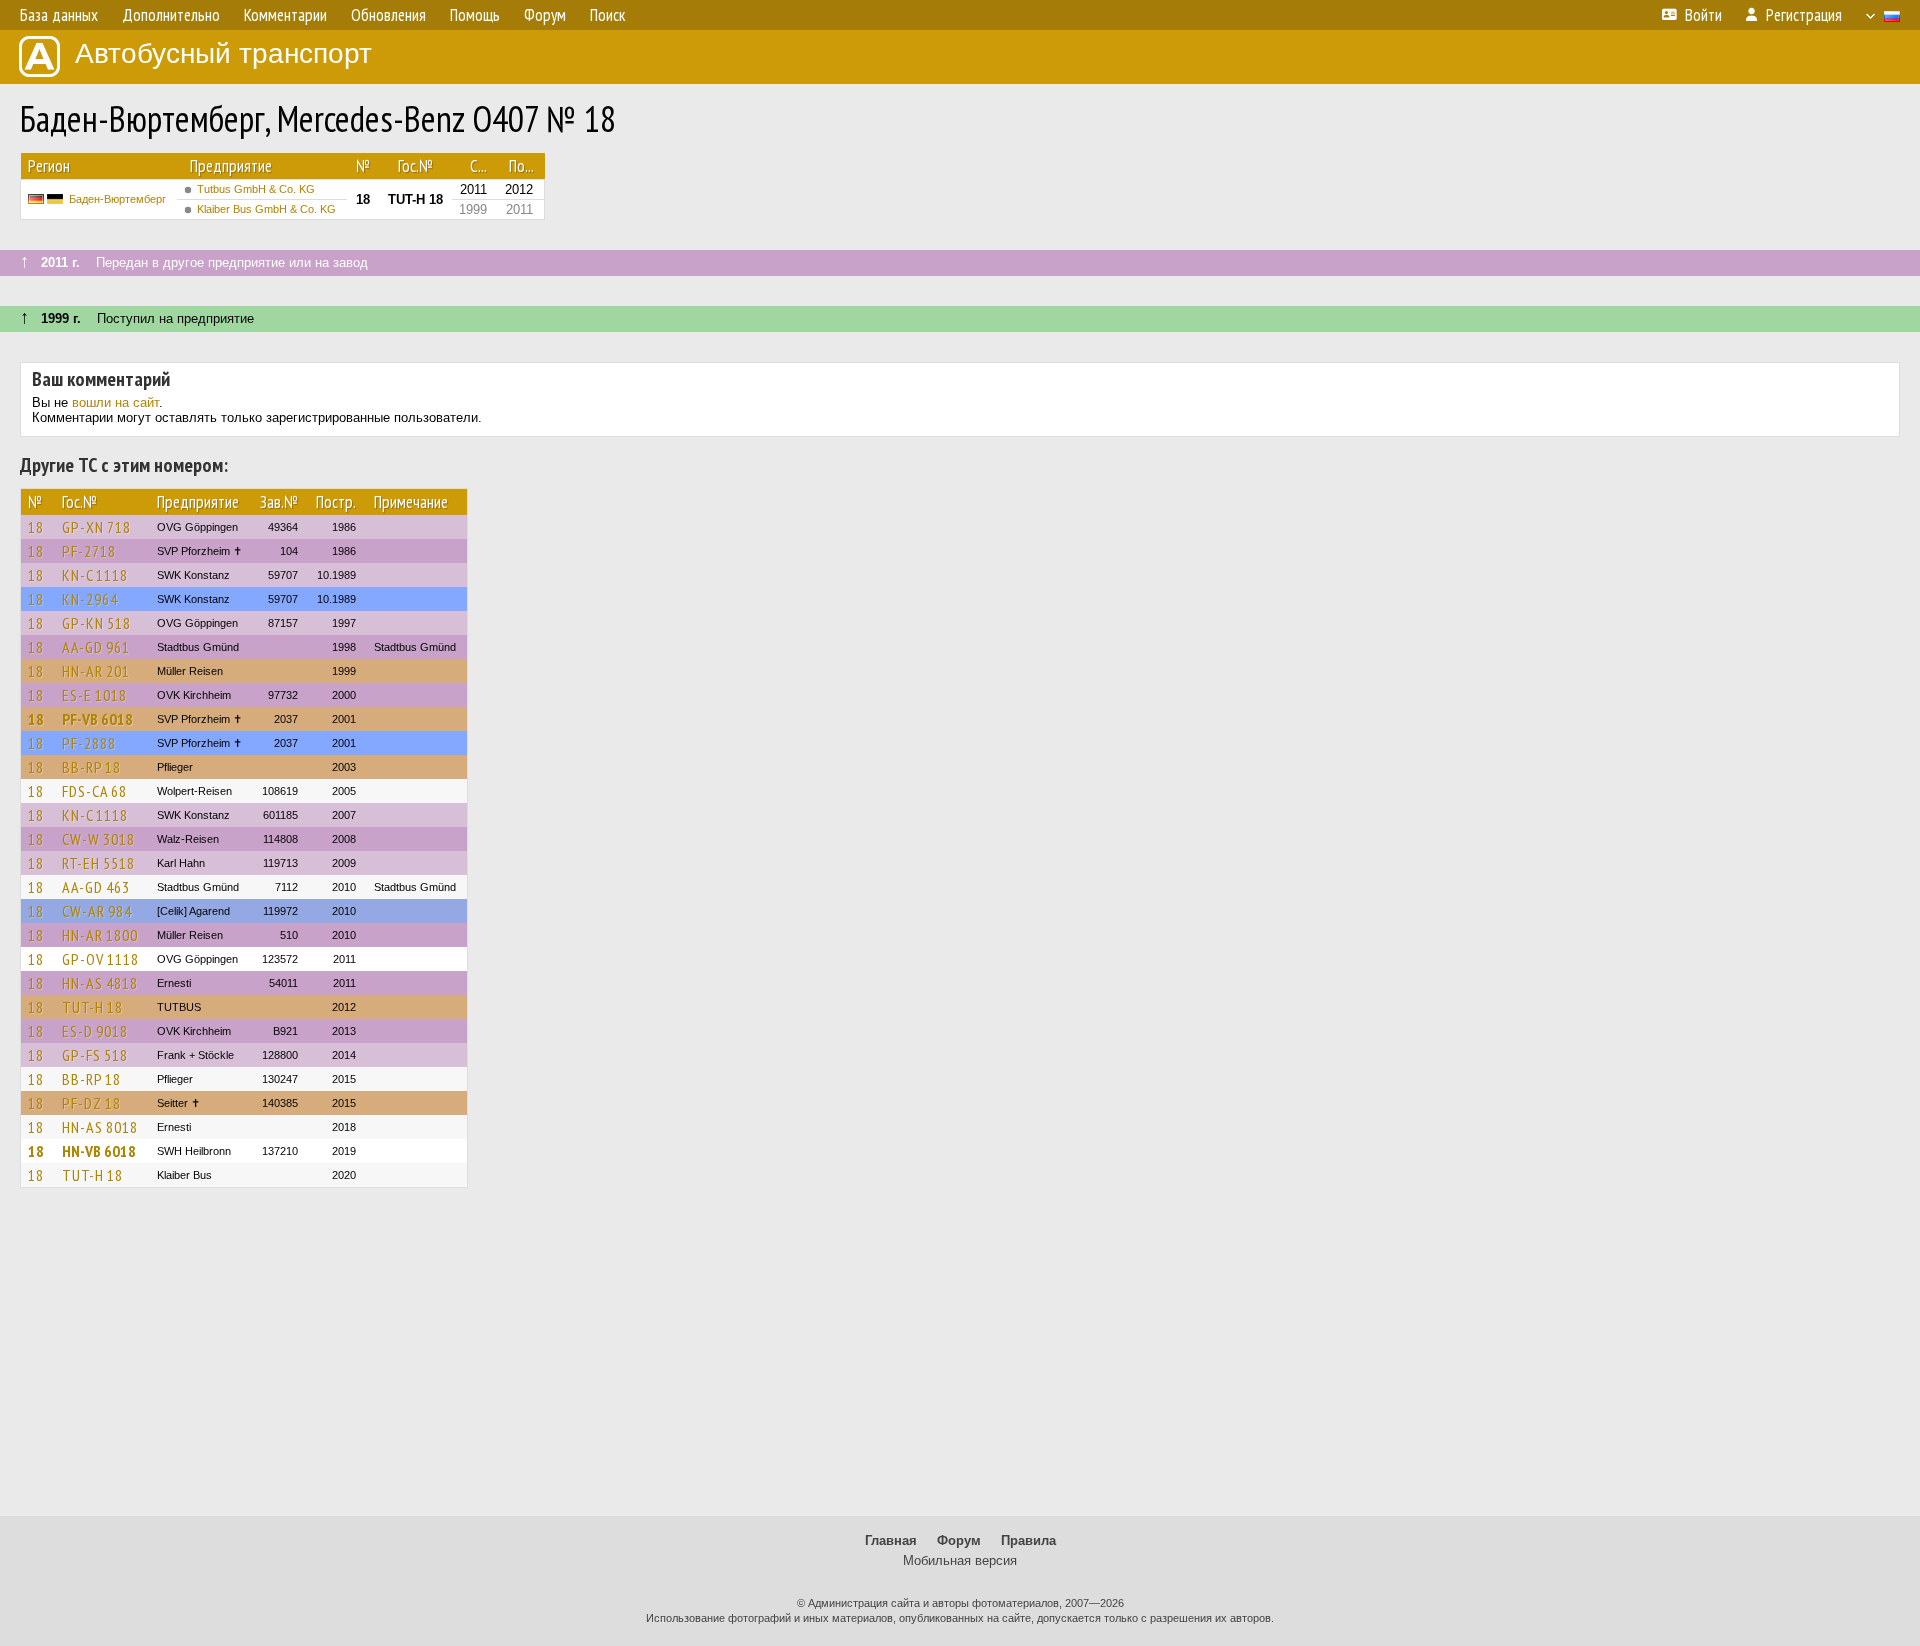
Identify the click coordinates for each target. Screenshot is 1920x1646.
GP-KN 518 (96, 623)
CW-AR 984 (97, 911)
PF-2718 (89, 551)
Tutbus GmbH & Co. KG (256, 189)
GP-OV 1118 (100, 959)
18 (36, 527)
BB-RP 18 (91, 767)
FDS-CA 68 (94, 791)
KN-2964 (90, 599)
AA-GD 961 (96, 647)
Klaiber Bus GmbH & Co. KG (266, 209)
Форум (959, 1540)
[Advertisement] (960, 1361)
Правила (1028, 1540)
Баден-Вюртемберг (117, 199)
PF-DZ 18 (91, 1103)
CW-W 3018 (98, 839)
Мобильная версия (960, 1560)
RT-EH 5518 (98, 863)
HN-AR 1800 (100, 935)
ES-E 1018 (94, 695)
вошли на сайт (115, 402)
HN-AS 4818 (100, 983)
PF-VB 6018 (97, 719)
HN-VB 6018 (99, 1151)
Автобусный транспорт (223, 53)
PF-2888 (89, 743)
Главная (891, 1540)
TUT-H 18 (92, 1007)
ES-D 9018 (95, 1031)
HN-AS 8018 (100, 1127)
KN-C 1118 (95, 575)
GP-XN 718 (96, 527)
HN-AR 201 (96, 671)
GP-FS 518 (95, 1055)
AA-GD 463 (96, 887)
